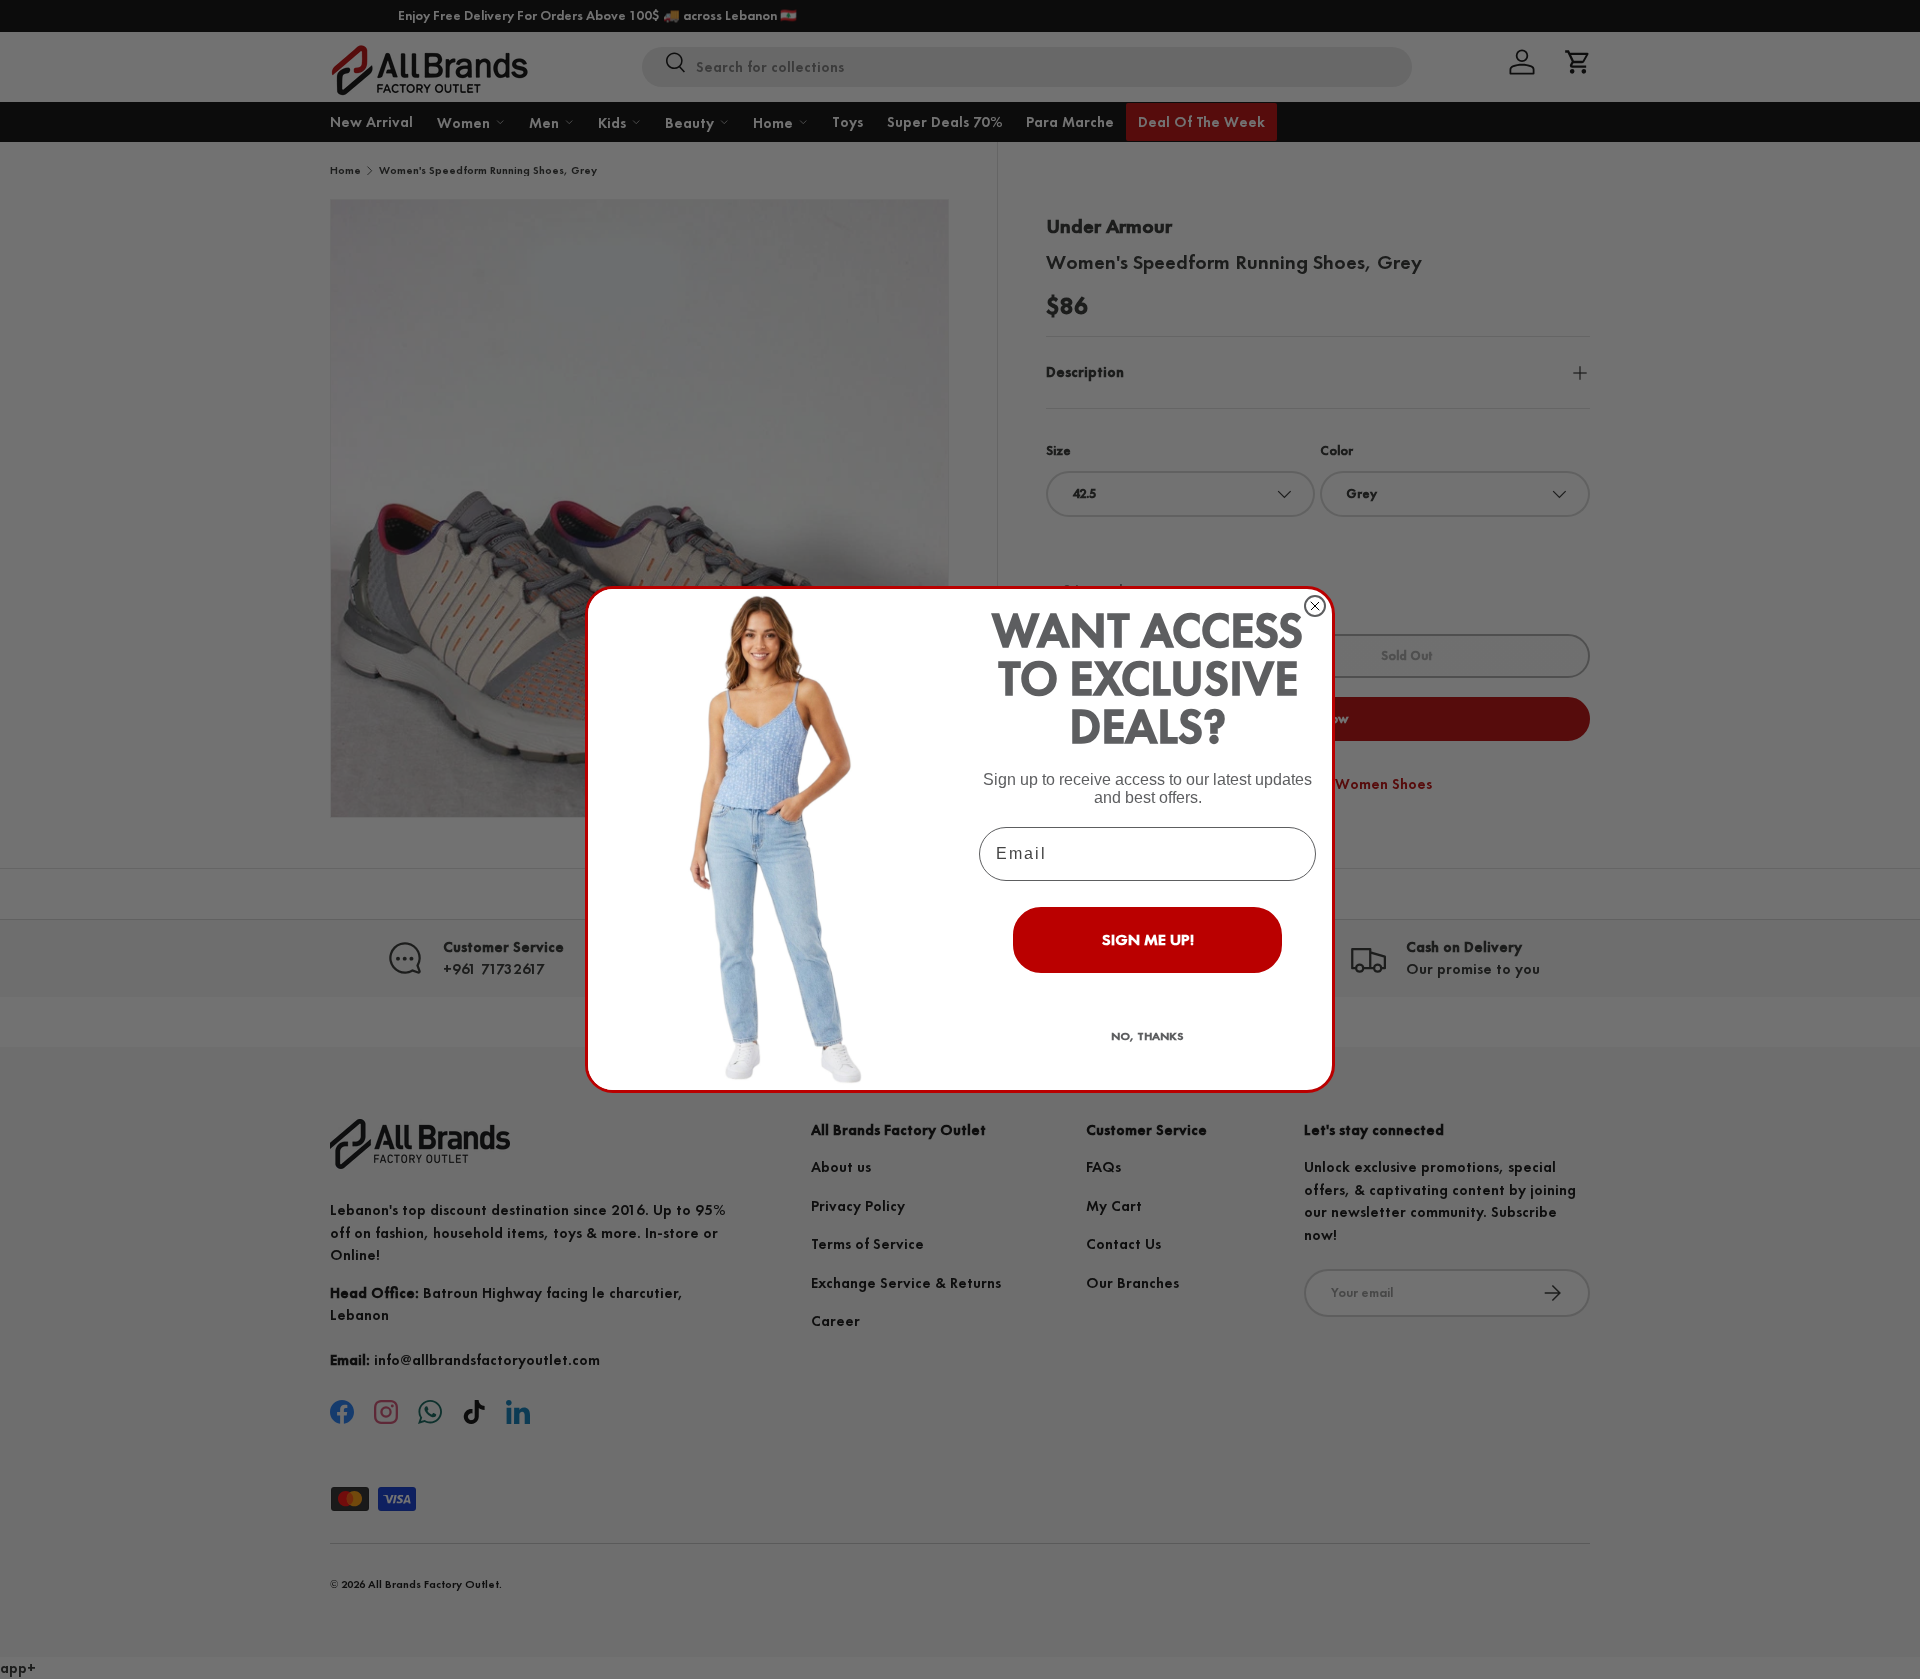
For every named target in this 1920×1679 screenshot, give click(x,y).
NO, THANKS (1147, 1036)
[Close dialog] (1315, 606)
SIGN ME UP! (1148, 939)
